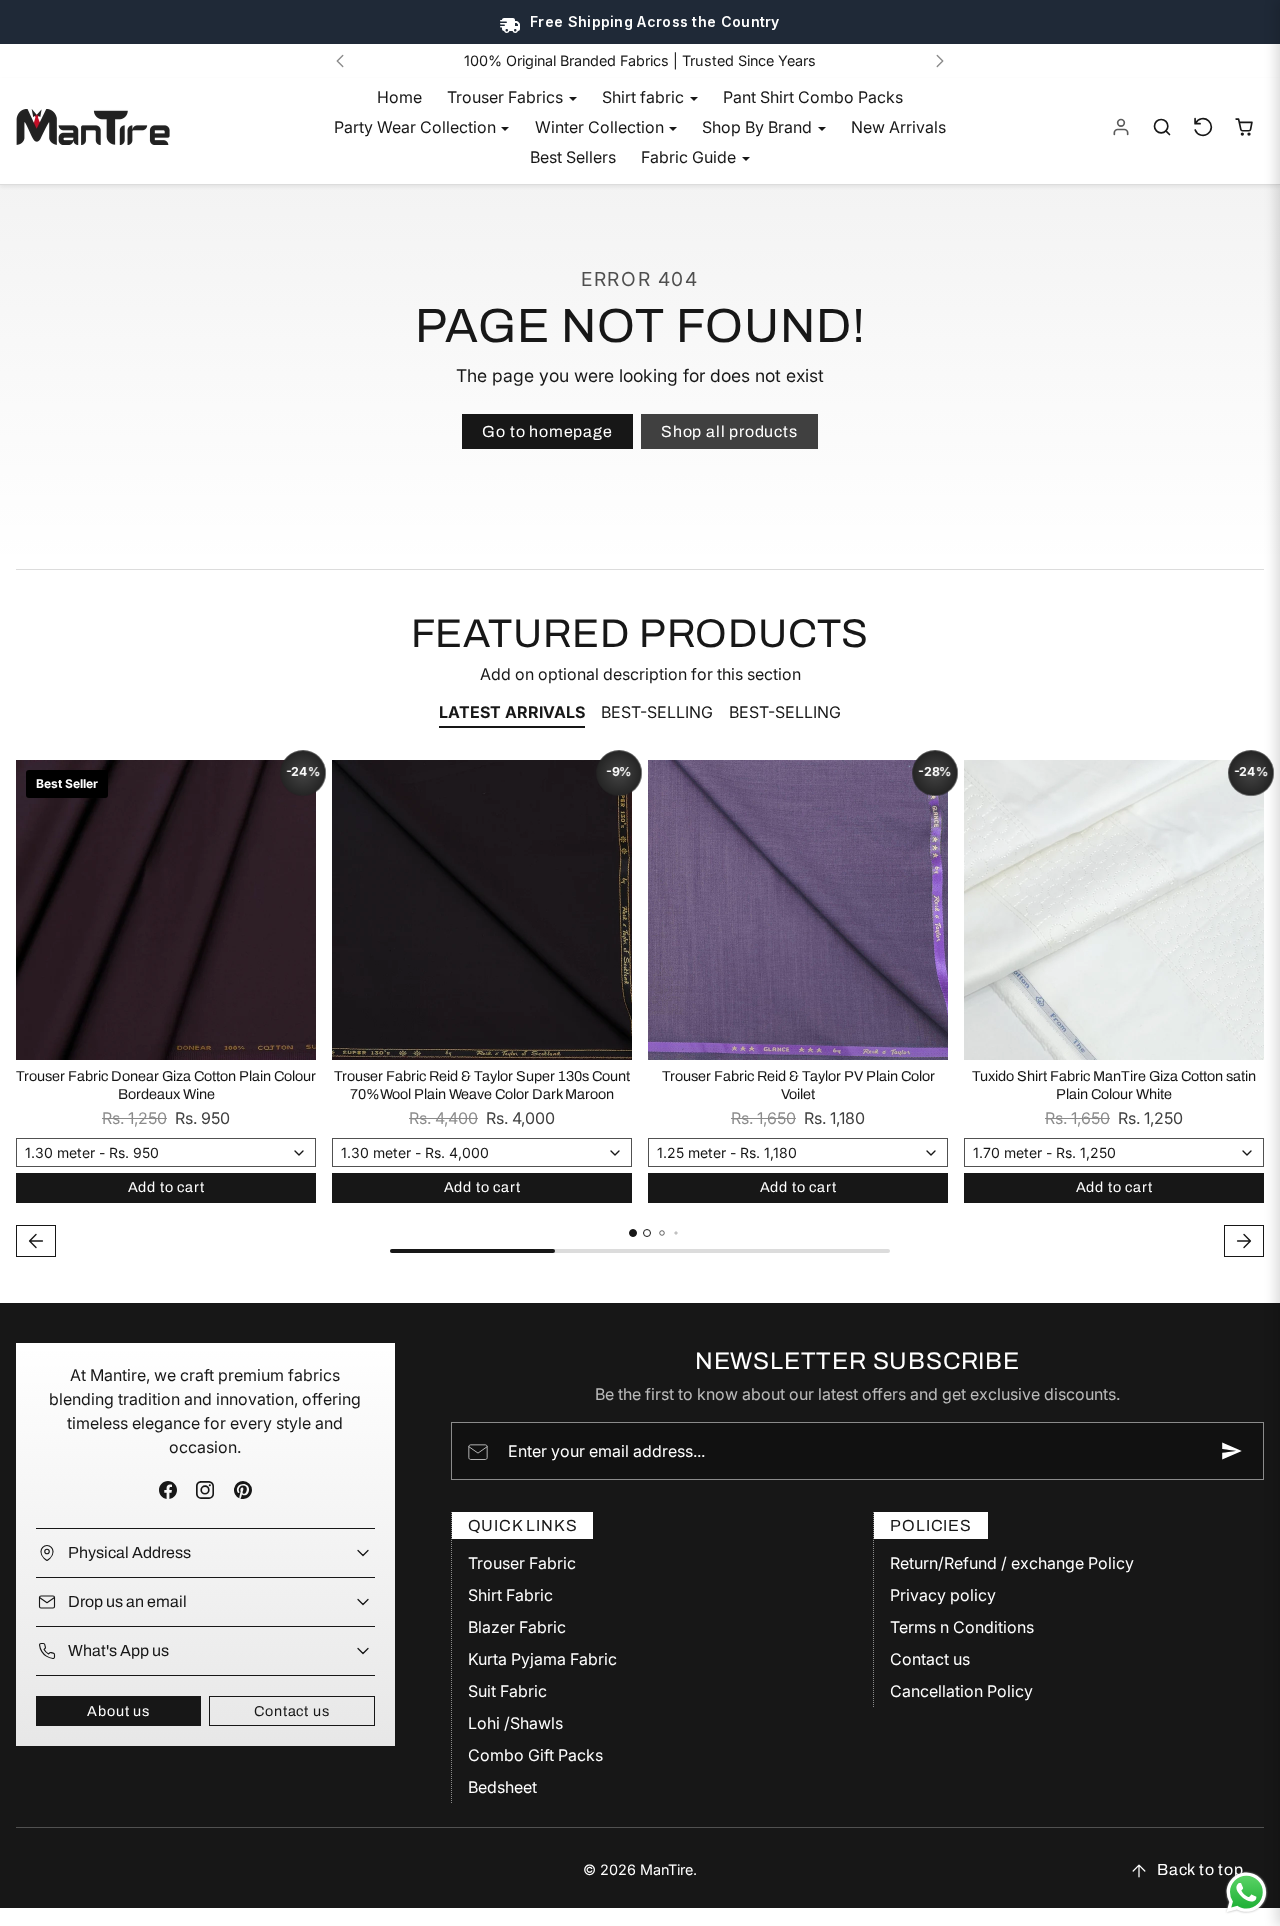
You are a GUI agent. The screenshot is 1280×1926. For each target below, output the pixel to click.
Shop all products (729, 431)
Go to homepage (547, 431)
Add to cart (166, 1187)
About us (118, 1711)
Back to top (1200, 1869)
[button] (1162, 127)
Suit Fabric (507, 1691)
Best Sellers (573, 157)
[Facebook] (168, 1489)
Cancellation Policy (961, 1691)
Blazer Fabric (517, 1627)
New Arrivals (898, 127)
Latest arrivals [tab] (512, 712)
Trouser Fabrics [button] (507, 97)
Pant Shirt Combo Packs (813, 97)
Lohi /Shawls (515, 1723)
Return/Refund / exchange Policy (1012, 1563)
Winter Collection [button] (601, 127)
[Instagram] (205, 1489)
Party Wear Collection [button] (417, 127)
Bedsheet (502, 1787)
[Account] (1121, 127)
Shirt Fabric (510, 1595)
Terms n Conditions (962, 1627)
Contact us (291, 1711)
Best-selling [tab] (657, 712)
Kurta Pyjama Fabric (542, 1659)
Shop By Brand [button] (759, 127)
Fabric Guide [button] (690, 157)
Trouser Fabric (522, 1563)
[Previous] (340, 61)
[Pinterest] (242, 1489)
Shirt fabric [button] (645, 97)
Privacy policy (943, 1595)
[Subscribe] (1232, 1451)
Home (399, 97)
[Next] (940, 61)
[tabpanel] (640, 1011)
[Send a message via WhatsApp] (1246, 1892)
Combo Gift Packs (535, 1755)
